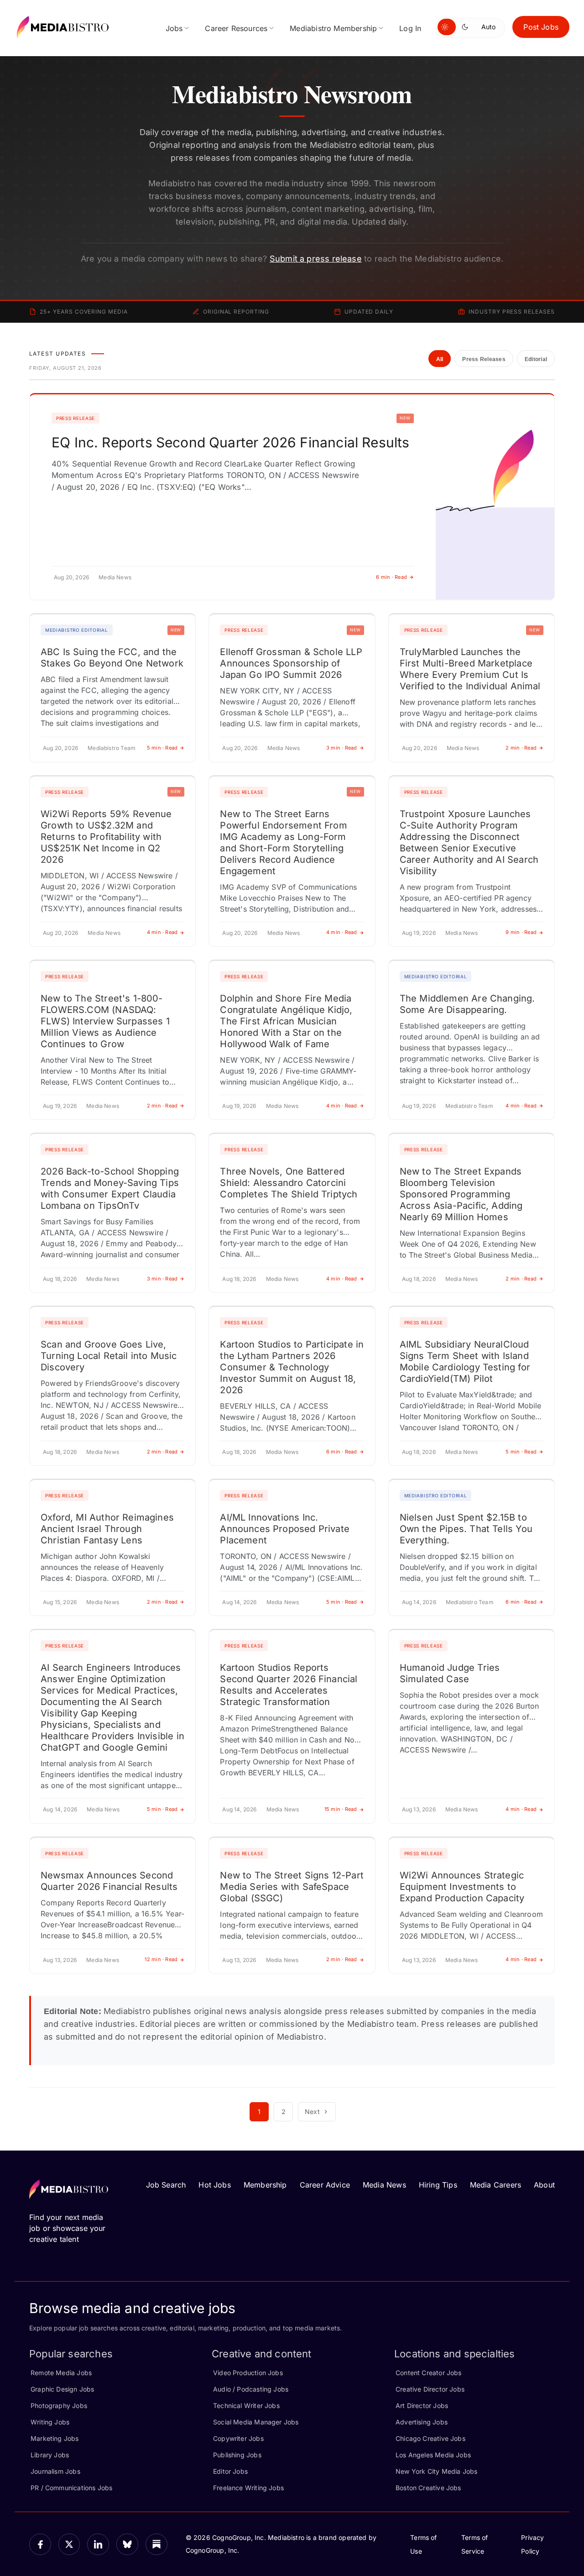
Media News (384, 2185)
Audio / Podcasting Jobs (251, 2389)
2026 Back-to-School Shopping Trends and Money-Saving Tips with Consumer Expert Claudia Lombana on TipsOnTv (110, 1188)
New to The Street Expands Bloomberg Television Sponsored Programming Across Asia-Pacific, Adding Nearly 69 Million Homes (461, 1194)
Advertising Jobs (422, 2422)
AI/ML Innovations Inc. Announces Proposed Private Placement (285, 1529)
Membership (265, 2185)
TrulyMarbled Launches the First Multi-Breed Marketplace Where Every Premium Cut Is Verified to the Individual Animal (470, 669)
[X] (69, 2545)
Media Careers (495, 2185)
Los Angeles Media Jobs (433, 2455)
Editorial (536, 359)
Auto (488, 27)
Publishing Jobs (237, 2455)
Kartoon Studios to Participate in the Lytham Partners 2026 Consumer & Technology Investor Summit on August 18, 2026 (292, 1367)
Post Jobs (541, 27)
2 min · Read (521, 748)
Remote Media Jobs (61, 2373)
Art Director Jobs (422, 2405)
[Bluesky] (127, 2545)
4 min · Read (162, 932)
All (440, 359)
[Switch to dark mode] (467, 27)
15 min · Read (341, 1809)
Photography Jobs (59, 2405)
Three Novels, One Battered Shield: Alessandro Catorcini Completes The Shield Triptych (289, 1183)
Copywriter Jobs (238, 2438)
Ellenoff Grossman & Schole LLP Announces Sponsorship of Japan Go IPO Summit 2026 (291, 663)
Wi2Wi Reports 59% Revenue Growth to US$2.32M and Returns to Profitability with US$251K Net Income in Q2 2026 (106, 837)
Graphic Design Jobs (62, 2389)
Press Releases (484, 359)
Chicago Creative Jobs (430, 2438)
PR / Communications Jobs (71, 2488)
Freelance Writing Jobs (248, 2488)
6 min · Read (391, 577)
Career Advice (325, 2185)
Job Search (166, 2185)
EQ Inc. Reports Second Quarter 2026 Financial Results (231, 442)
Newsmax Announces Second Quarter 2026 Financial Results (109, 1881)
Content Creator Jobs (429, 2373)
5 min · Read (162, 748)
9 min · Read (521, 932)
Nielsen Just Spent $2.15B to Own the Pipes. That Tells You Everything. (466, 1529)
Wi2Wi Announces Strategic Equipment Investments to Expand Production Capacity (462, 1887)
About (544, 2185)
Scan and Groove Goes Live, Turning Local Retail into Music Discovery (109, 1356)
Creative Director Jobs (430, 2389)
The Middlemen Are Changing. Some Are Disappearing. (467, 1004)
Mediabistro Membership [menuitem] (333, 28)
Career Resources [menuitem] (236, 28)
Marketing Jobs (55, 2438)
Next (312, 2112)
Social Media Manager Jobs (256, 2422)
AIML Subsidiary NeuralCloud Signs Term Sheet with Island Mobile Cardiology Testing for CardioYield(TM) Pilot (465, 1361)
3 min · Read (342, 748)
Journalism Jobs (55, 2471)
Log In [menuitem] (410, 28)
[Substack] (156, 2545)
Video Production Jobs (248, 2373)
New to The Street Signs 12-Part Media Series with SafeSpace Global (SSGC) (292, 1887)
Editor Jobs (230, 2471)
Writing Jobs (50, 2422)
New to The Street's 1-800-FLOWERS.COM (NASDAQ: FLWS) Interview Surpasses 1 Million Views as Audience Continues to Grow (105, 1021)
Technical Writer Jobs (246, 2405)
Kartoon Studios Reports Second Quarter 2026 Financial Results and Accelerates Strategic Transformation (289, 1685)
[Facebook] (40, 2545)
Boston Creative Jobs (428, 2488)
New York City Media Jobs (436, 2471)
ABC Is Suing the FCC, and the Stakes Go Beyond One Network (112, 658)
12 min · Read (161, 1959)
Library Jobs (50, 2455)
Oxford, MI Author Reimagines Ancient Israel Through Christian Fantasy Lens (107, 1529)
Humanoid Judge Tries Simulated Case (450, 1673)
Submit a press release (316, 259)
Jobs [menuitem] (174, 28)
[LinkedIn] (98, 2545)
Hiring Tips (438, 2185)
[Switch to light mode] (447, 27)
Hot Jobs (214, 2185)
